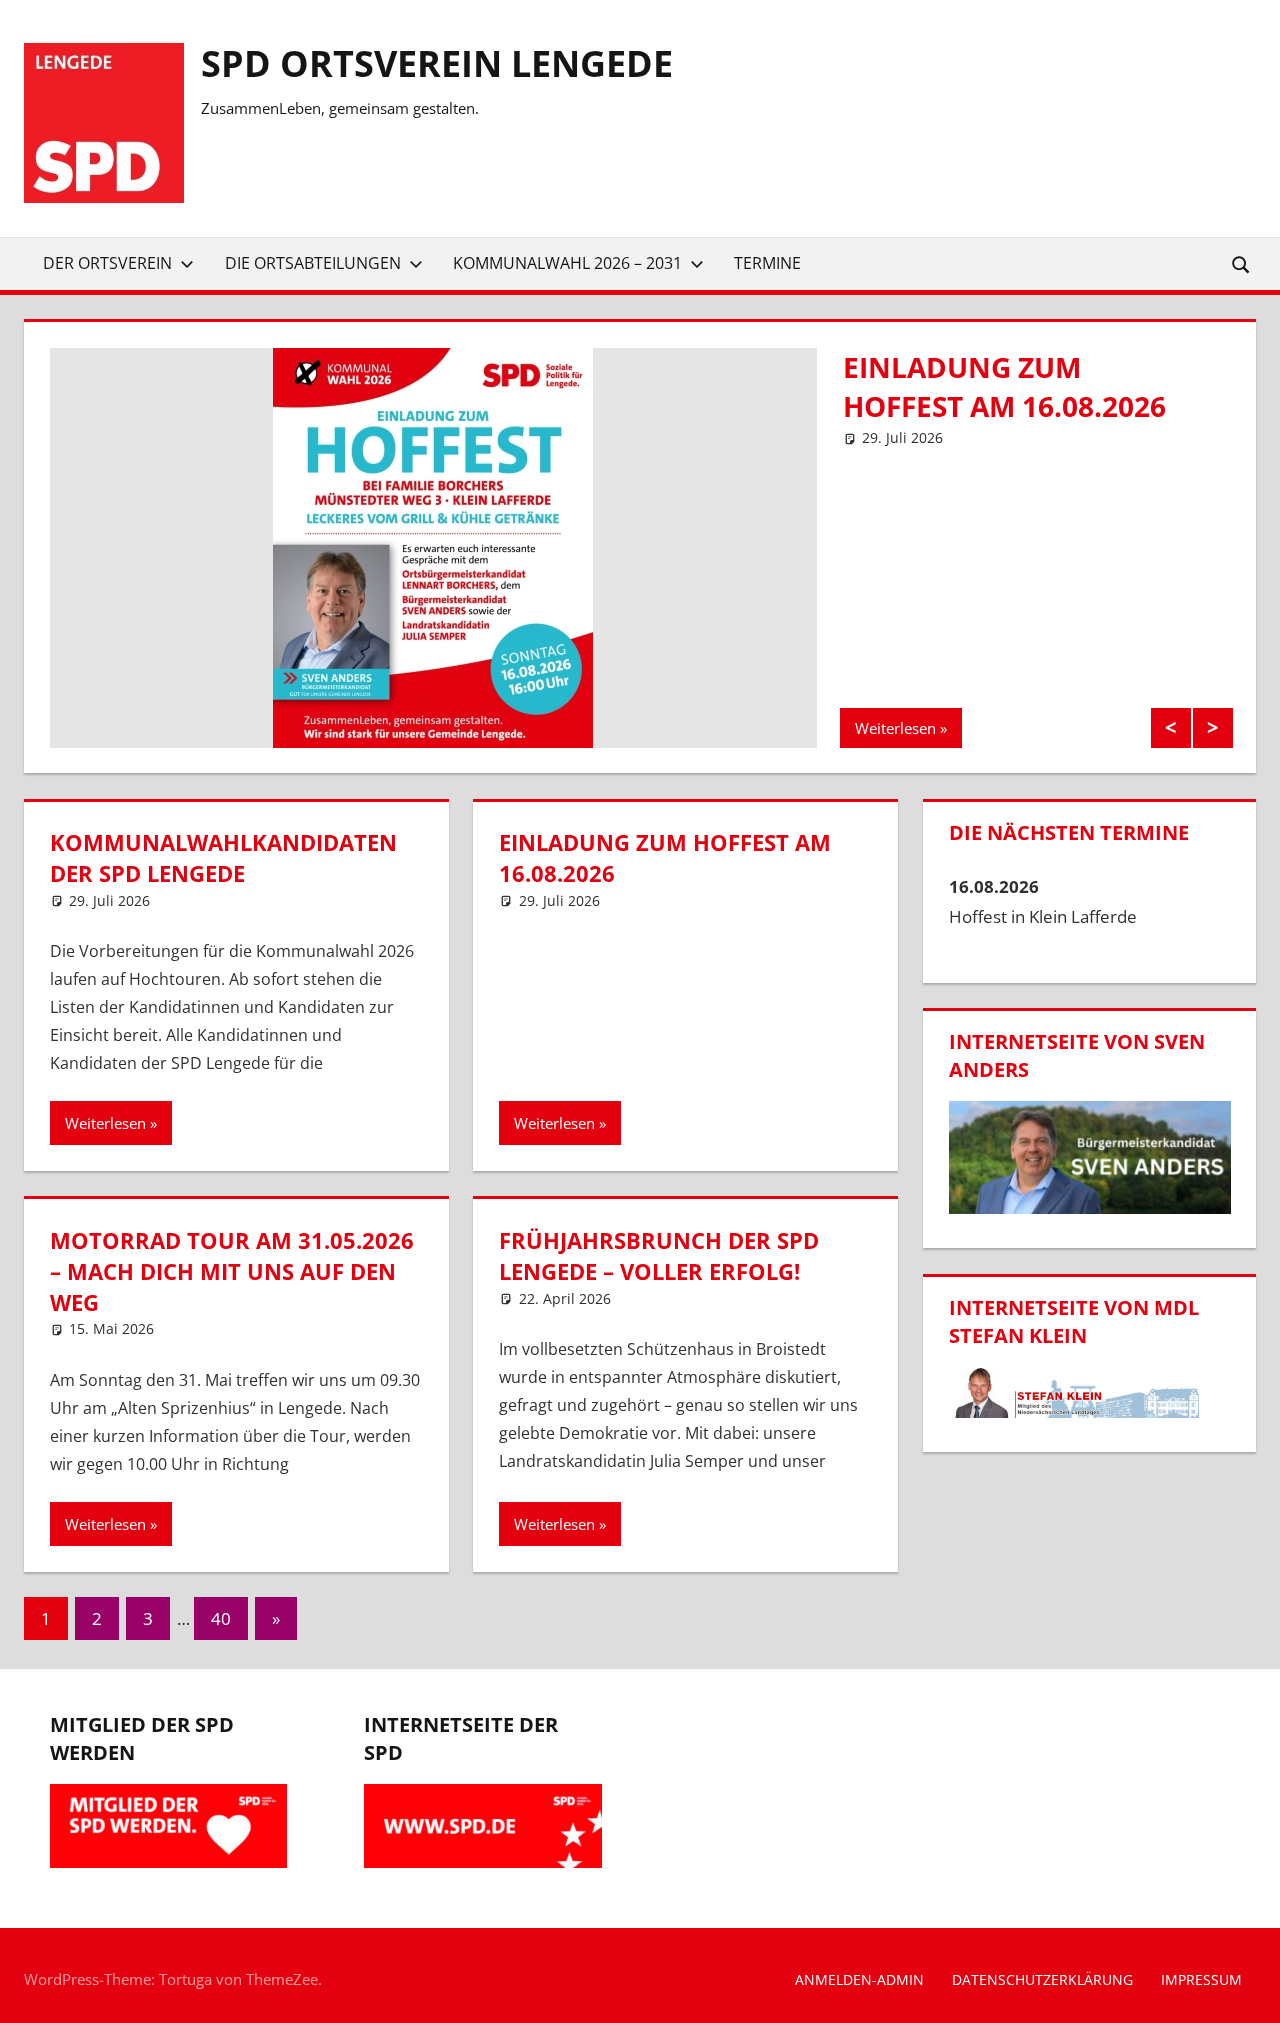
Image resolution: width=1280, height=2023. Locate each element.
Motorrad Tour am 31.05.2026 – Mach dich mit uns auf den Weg (232, 1271)
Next (1213, 728)
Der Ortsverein (107, 263)
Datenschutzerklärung (1042, 1979)
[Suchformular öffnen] (1242, 263)
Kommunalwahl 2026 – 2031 (567, 263)
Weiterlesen (895, 728)
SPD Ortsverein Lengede (437, 63)
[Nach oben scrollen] (1247, 1990)
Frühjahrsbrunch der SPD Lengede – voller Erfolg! (659, 1255)
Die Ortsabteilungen (313, 263)
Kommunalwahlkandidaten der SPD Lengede (223, 857)
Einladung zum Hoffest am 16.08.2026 (1004, 386)
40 (221, 1618)
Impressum (1201, 1979)
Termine (767, 263)
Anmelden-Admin (859, 1979)
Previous (1171, 728)
